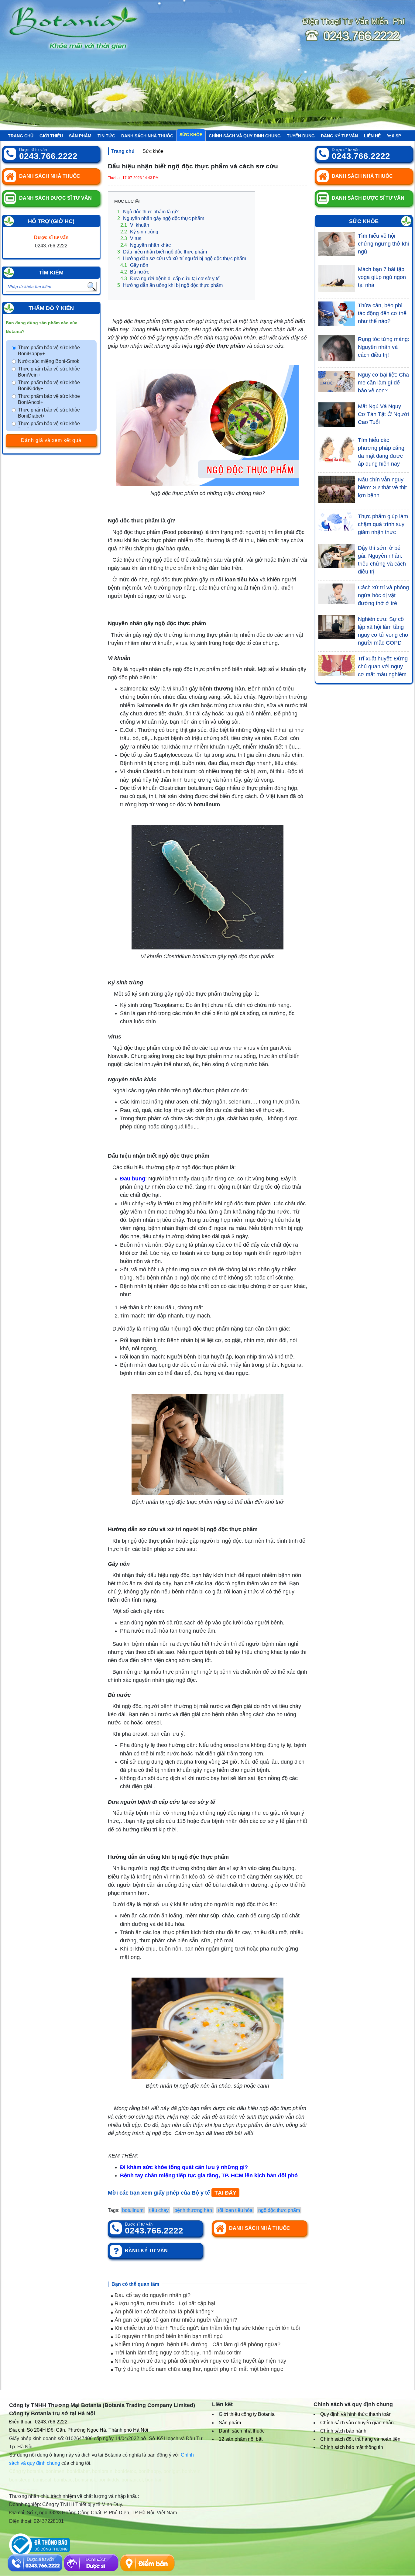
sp (396, 136)
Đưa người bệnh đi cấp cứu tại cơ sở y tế (170, 279)
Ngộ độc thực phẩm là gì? (148, 212)
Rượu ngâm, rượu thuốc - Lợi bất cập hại (164, 2303)
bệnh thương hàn (193, 2210)
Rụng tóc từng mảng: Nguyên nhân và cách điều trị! (384, 347)
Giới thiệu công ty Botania (247, 2414)
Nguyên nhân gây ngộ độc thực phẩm (161, 218)
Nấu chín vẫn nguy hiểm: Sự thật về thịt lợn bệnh (382, 487)
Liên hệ (372, 136)
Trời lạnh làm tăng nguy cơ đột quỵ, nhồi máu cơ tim (177, 2353)
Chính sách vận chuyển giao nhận (357, 2423)
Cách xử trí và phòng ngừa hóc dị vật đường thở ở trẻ (383, 595)
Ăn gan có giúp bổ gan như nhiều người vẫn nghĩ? (175, 2320)
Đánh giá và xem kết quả (51, 440)
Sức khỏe (191, 135)
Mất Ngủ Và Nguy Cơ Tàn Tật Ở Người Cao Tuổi (383, 414)
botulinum (133, 2210)
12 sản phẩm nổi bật (241, 2439)
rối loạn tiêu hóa (235, 2210)
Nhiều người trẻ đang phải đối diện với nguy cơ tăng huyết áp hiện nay (200, 2361)
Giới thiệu (51, 136)
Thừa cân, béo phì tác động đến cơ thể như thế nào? (382, 313)
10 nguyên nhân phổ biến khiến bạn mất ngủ (168, 2336)
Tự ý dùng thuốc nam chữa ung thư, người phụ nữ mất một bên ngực (198, 2369)
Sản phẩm (80, 136)
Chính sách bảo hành (343, 2431)
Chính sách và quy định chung (245, 136)
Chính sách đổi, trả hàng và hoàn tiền (360, 2439)
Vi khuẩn (135, 225)
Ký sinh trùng (139, 232)
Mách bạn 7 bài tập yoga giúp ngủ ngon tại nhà (382, 277)
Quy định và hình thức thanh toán (356, 2414)
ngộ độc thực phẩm (279, 2210)
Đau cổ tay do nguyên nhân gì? (152, 2295)
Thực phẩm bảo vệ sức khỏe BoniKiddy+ (49, 386)
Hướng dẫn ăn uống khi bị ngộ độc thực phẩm (170, 285)
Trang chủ (21, 136)
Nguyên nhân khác (146, 245)
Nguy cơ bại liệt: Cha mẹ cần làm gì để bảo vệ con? (383, 383)
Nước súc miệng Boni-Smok (49, 361)
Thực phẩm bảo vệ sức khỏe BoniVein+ (49, 372)
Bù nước (135, 272)
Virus (131, 238)
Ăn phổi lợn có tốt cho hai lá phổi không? (163, 2312)
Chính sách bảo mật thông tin (352, 2447)
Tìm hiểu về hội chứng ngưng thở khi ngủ (383, 244)
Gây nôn (134, 265)
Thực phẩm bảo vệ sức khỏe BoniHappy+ (49, 351)
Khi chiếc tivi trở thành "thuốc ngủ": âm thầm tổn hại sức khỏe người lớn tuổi (206, 2328)
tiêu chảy (159, 2210)
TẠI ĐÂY (225, 2193)
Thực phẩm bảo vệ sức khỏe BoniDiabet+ (49, 413)
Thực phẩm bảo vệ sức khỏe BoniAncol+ (49, 399)
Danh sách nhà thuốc (147, 136)
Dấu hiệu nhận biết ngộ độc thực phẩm (162, 252)
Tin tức (106, 136)
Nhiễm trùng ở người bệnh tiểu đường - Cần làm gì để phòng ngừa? (197, 2344)
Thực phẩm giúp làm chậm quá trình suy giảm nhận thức (383, 524)
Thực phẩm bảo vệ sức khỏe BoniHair (49, 427)
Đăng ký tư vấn (339, 136)
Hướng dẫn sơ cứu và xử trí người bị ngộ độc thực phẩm (182, 258)
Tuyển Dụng (301, 136)
